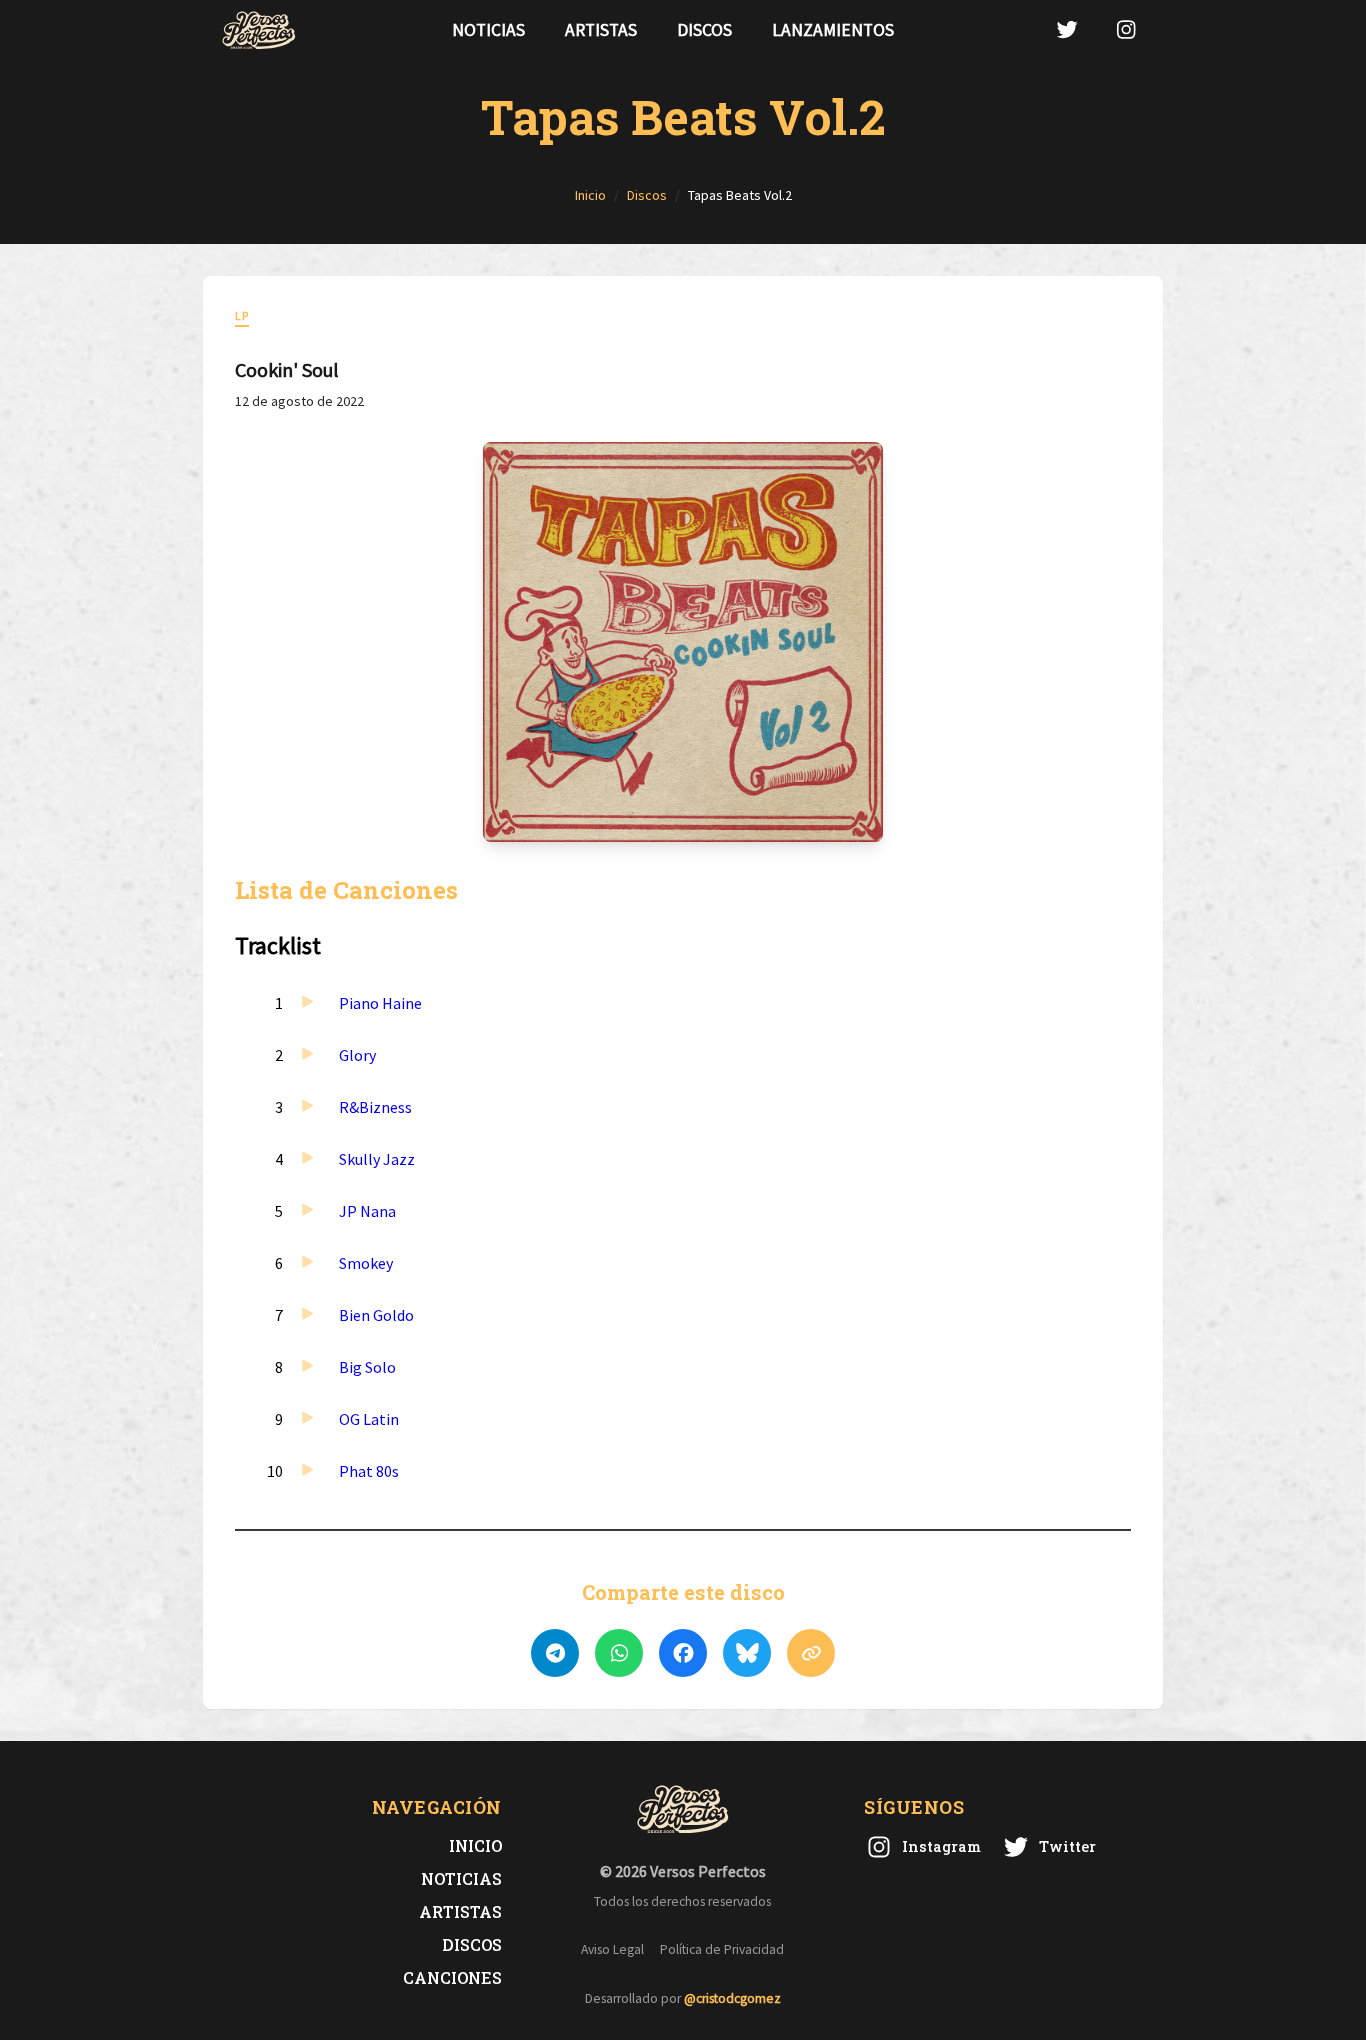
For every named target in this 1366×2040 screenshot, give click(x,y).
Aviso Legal (612, 1949)
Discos (704, 30)
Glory (357, 1055)
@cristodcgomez (732, 1998)
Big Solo (367, 1367)
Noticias (488, 30)
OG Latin (369, 1419)
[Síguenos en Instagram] (1126, 29)
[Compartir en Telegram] (555, 1653)
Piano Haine (380, 1003)
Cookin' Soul (287, 369)
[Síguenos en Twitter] (1067, 29)
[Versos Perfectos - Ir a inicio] (259, 30)
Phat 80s (369, 1471)
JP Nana (367, 1211)
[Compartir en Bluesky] (747, 1653)
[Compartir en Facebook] (683, 1653)
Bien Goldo (376, 1315)
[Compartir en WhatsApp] (619, 1653)
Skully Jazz (377, 1159)
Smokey (366, 1263)
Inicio (475, 1845)
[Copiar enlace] (811, 1653)
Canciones (452, 1977)
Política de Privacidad (722, 1949)
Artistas (601, 30)
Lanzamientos (833, 30)
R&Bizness (375, 1107)
